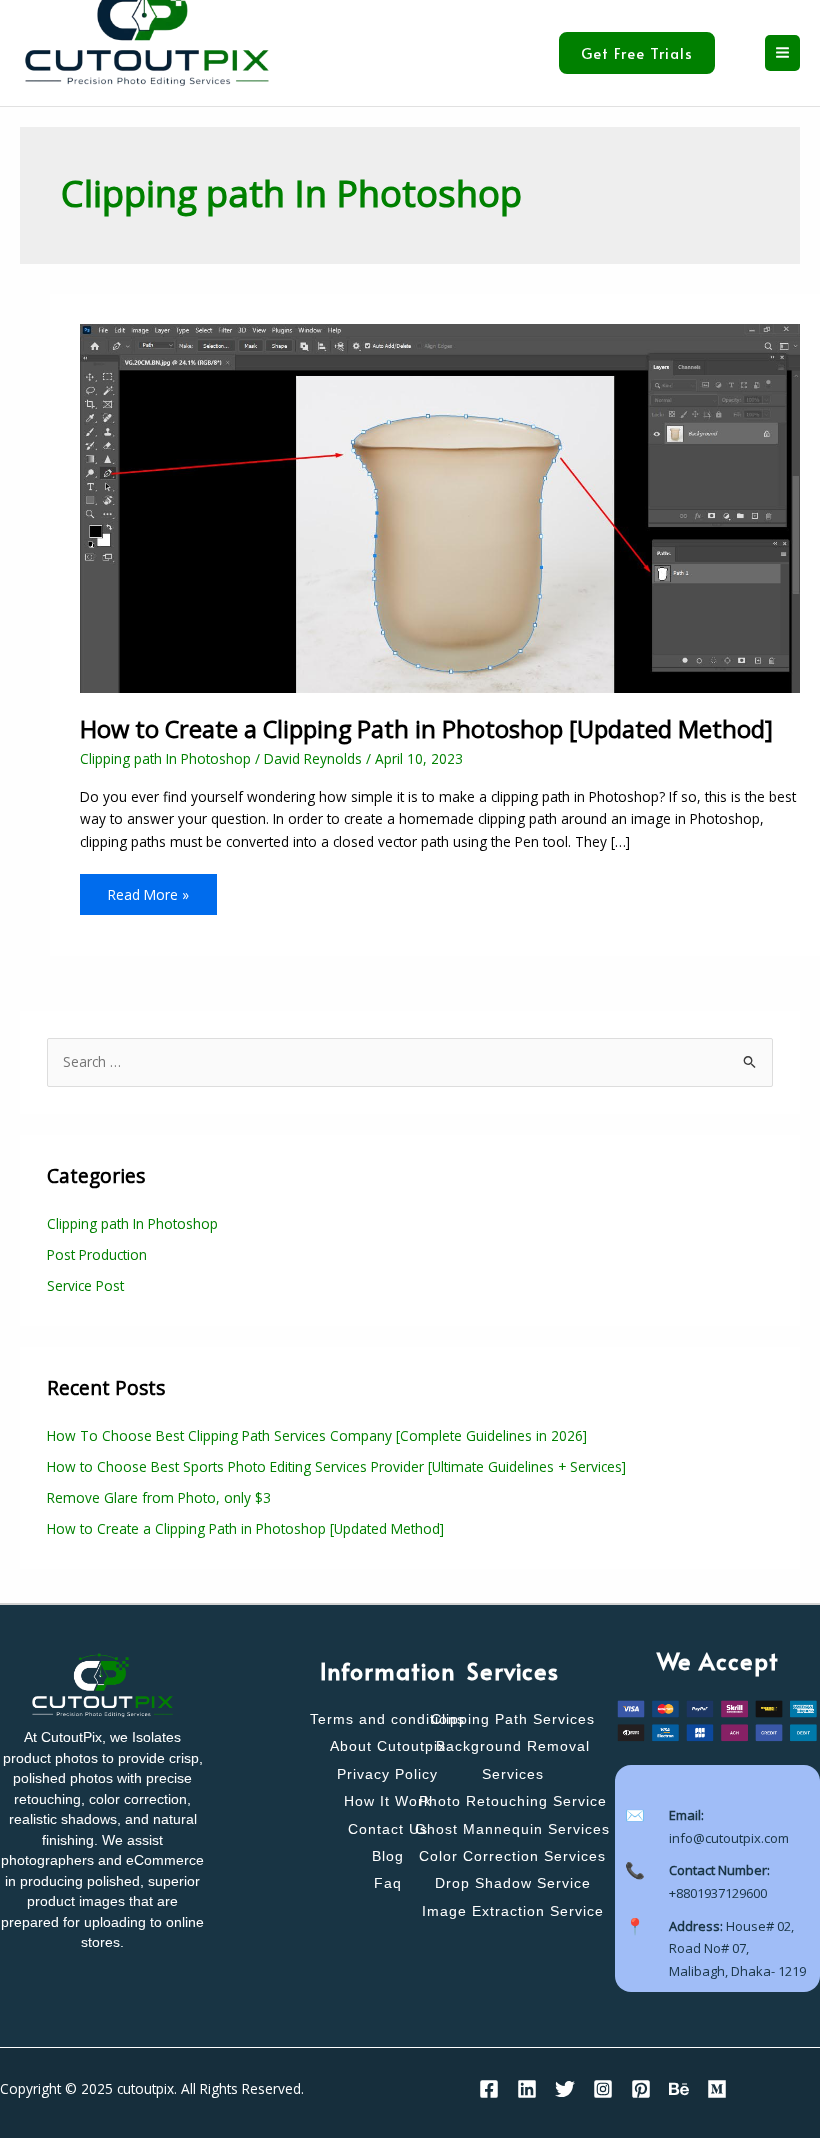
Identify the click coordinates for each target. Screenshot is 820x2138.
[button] (652, 53)
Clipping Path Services (513, 1719)
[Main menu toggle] (783, 53)
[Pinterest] (641, 2089)
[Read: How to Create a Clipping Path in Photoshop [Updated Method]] (440, 507)
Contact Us (388, 1829)
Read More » (148, 889)
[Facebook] (489, 2089)
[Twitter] (565, 2089)
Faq (388, 1883)
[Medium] (717, 2089)
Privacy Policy (387, 1774)
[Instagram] (603, 2089)
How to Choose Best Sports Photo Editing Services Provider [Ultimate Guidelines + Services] (336, 1466)
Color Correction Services (512, 1856)
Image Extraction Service (513, 1911)
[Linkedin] (527, 2089)
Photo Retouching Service (513, 1801)
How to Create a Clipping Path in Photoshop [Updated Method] (426, 729)
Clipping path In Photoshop (165, 758)
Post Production (97, 1254)
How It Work (388, 1801)
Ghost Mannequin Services (512, 1829)
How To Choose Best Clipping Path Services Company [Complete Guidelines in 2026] (317, 1435)
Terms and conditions (387, 1719)
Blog (388, 1856)
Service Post (85, 1285)
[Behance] (679, 2089)
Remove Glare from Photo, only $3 (159, 1497)
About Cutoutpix (388, 1746)
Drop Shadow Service (513, 1883)
